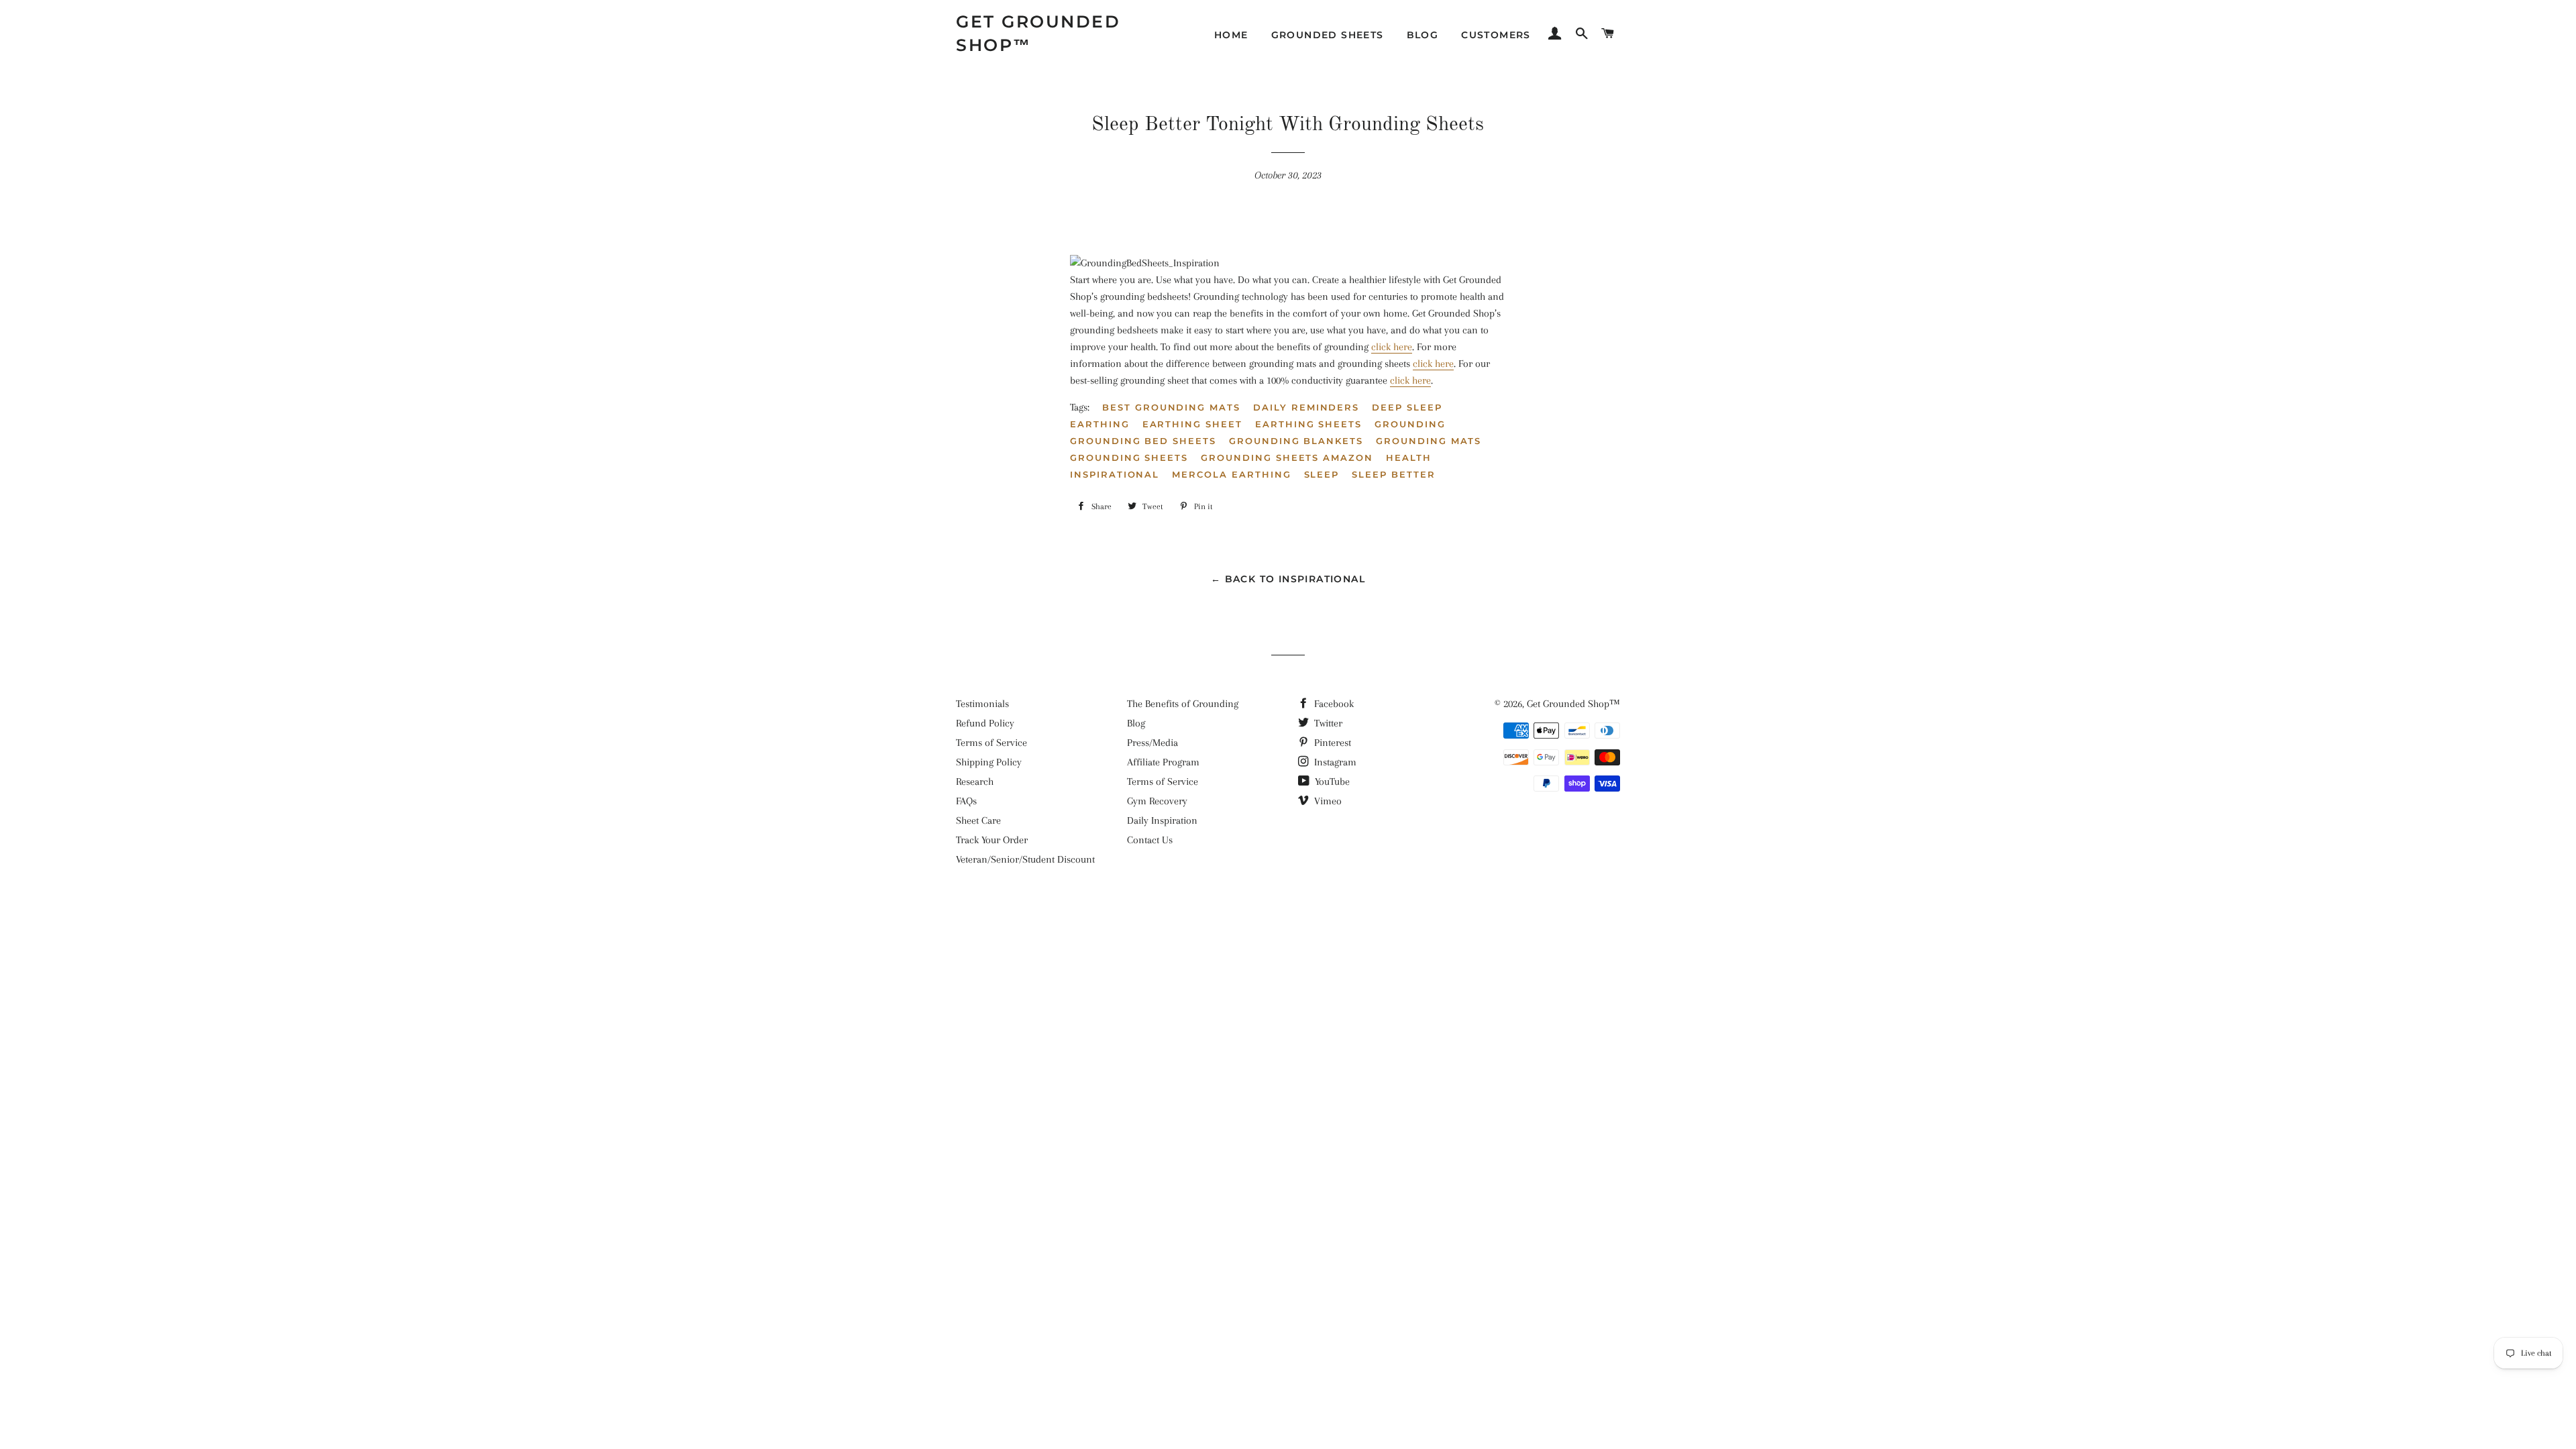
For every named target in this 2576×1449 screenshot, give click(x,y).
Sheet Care (978, 820)
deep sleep (1407, 407)
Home (1231, 35)
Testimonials (982, 704)
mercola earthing (1231, 474)
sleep (1322, 474)
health (1409, 458)
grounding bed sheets (1143, 441)
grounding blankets (1296, 441)
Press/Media (1152, 743)
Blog (1423, 35)
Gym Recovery (1157, 801)
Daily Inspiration (1162, 820)
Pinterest (1331, 743)
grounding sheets (1129, 458)
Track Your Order (992, 840)
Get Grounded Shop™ (1038, 33)
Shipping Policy (989, 762)
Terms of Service (991, 743)
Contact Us (1150, 840)
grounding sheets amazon (1287, 458)
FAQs (966, 801)
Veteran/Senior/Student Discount (1025, 859)
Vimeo (1327, 801)
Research (975, 782)
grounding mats (1429, 441)
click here (1392, 347)
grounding (1410, 424)
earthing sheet (1192, 424)
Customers (1496, 35)
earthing (1100, 424)
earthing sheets (1308, 424)
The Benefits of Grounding (1183, 704)
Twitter (1327, 723)
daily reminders (1306, 407)
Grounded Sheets (1328, 35)
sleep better (1393, 474)
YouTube (1331, 782)
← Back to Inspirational (1288, 579)
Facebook (1333, 704)
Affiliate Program (1163, 762)
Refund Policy (985, 723)
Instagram (1334, 762)
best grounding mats (1171, 407)
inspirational (1115, 474)
